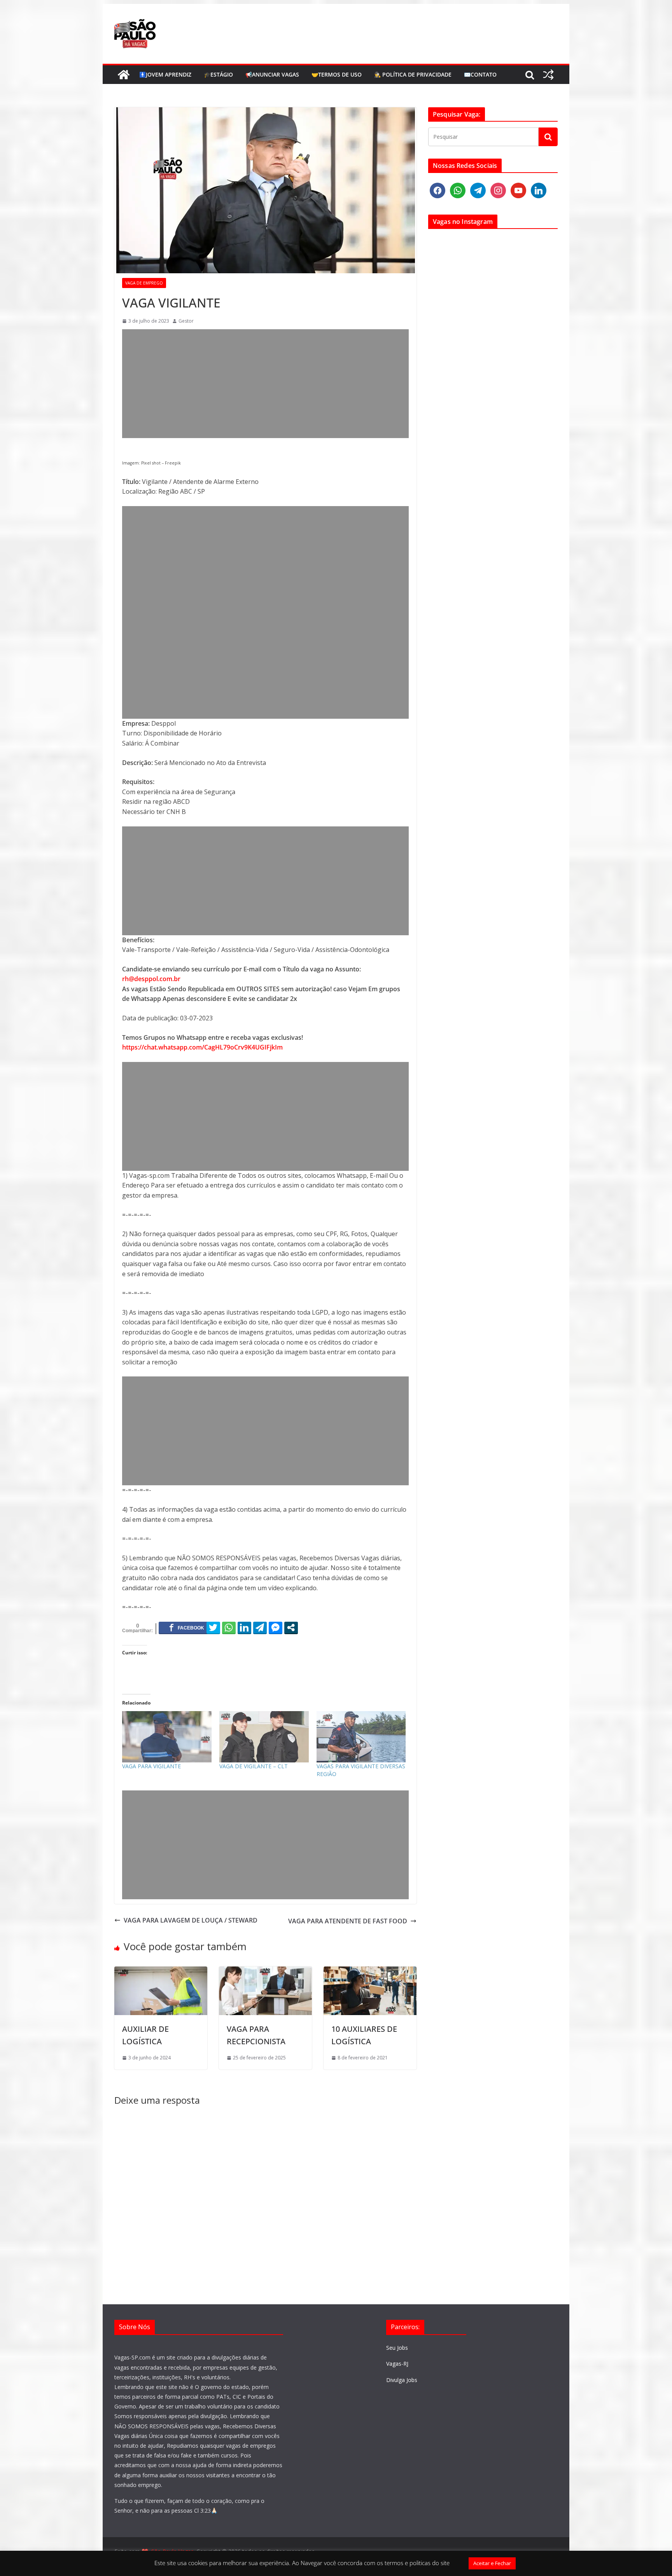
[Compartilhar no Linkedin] (244, 1628)
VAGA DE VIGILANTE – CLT (254, 1766)
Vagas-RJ (397, 2364)
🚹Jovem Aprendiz (165, 74)
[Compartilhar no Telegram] (260, 1628)
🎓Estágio (218, 74)
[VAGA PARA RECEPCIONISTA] (265, 1971)
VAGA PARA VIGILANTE (151, 1766)
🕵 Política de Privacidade (413, 74)
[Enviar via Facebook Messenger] (276, 1628)
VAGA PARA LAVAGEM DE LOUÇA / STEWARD (191, 1920)
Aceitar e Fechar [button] (492, 2563)
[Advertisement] (265, 384)
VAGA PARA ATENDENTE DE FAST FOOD (348, 1921)
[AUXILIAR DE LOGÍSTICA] (161, 1971)
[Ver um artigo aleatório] (548, 75)
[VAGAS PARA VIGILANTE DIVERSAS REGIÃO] (361, 1737)
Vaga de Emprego (144, 283)
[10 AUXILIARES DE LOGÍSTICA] (370, 1971)
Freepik (173, 463)
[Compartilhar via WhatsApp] (229, 1628)
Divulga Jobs (402, 2380)
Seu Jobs (397, 2348)
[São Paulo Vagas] (124, 75)
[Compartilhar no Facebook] (186, 1628)
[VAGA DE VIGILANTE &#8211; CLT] (264, 1737)
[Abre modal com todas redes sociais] (291, 1628)
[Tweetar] (213, 1628)
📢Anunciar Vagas (272, 74)
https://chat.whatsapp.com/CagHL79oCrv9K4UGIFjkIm (202, 1047)
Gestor (186, 321)
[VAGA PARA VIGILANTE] (167, 1737)
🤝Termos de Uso (337, 74)
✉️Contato (480, 74)
